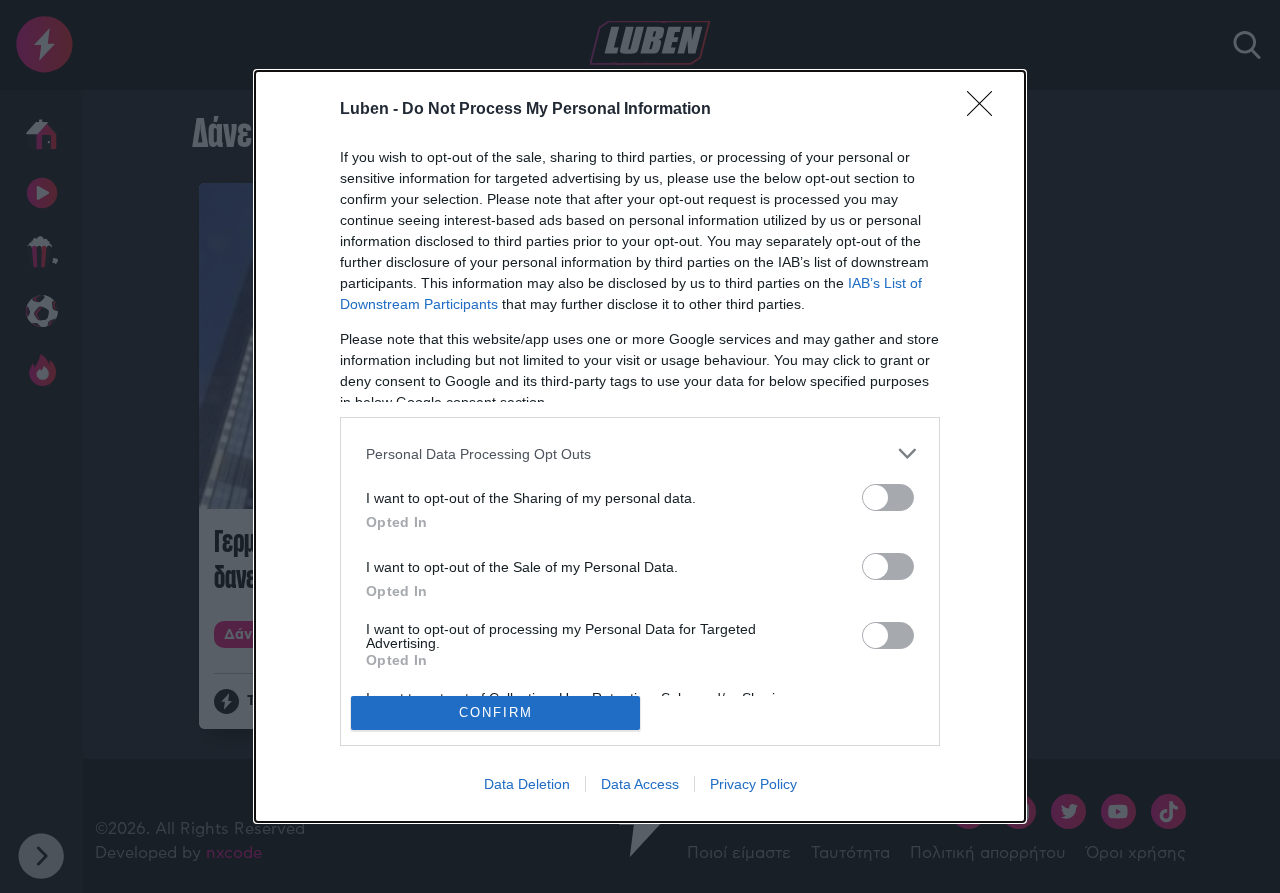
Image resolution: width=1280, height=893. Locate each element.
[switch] (888, 497)
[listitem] (640, 453)
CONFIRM (496, 712)
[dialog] (640, 446)
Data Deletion (527, 784)
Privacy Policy (753, 784)
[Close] (986, 110)
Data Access (640, 784)
